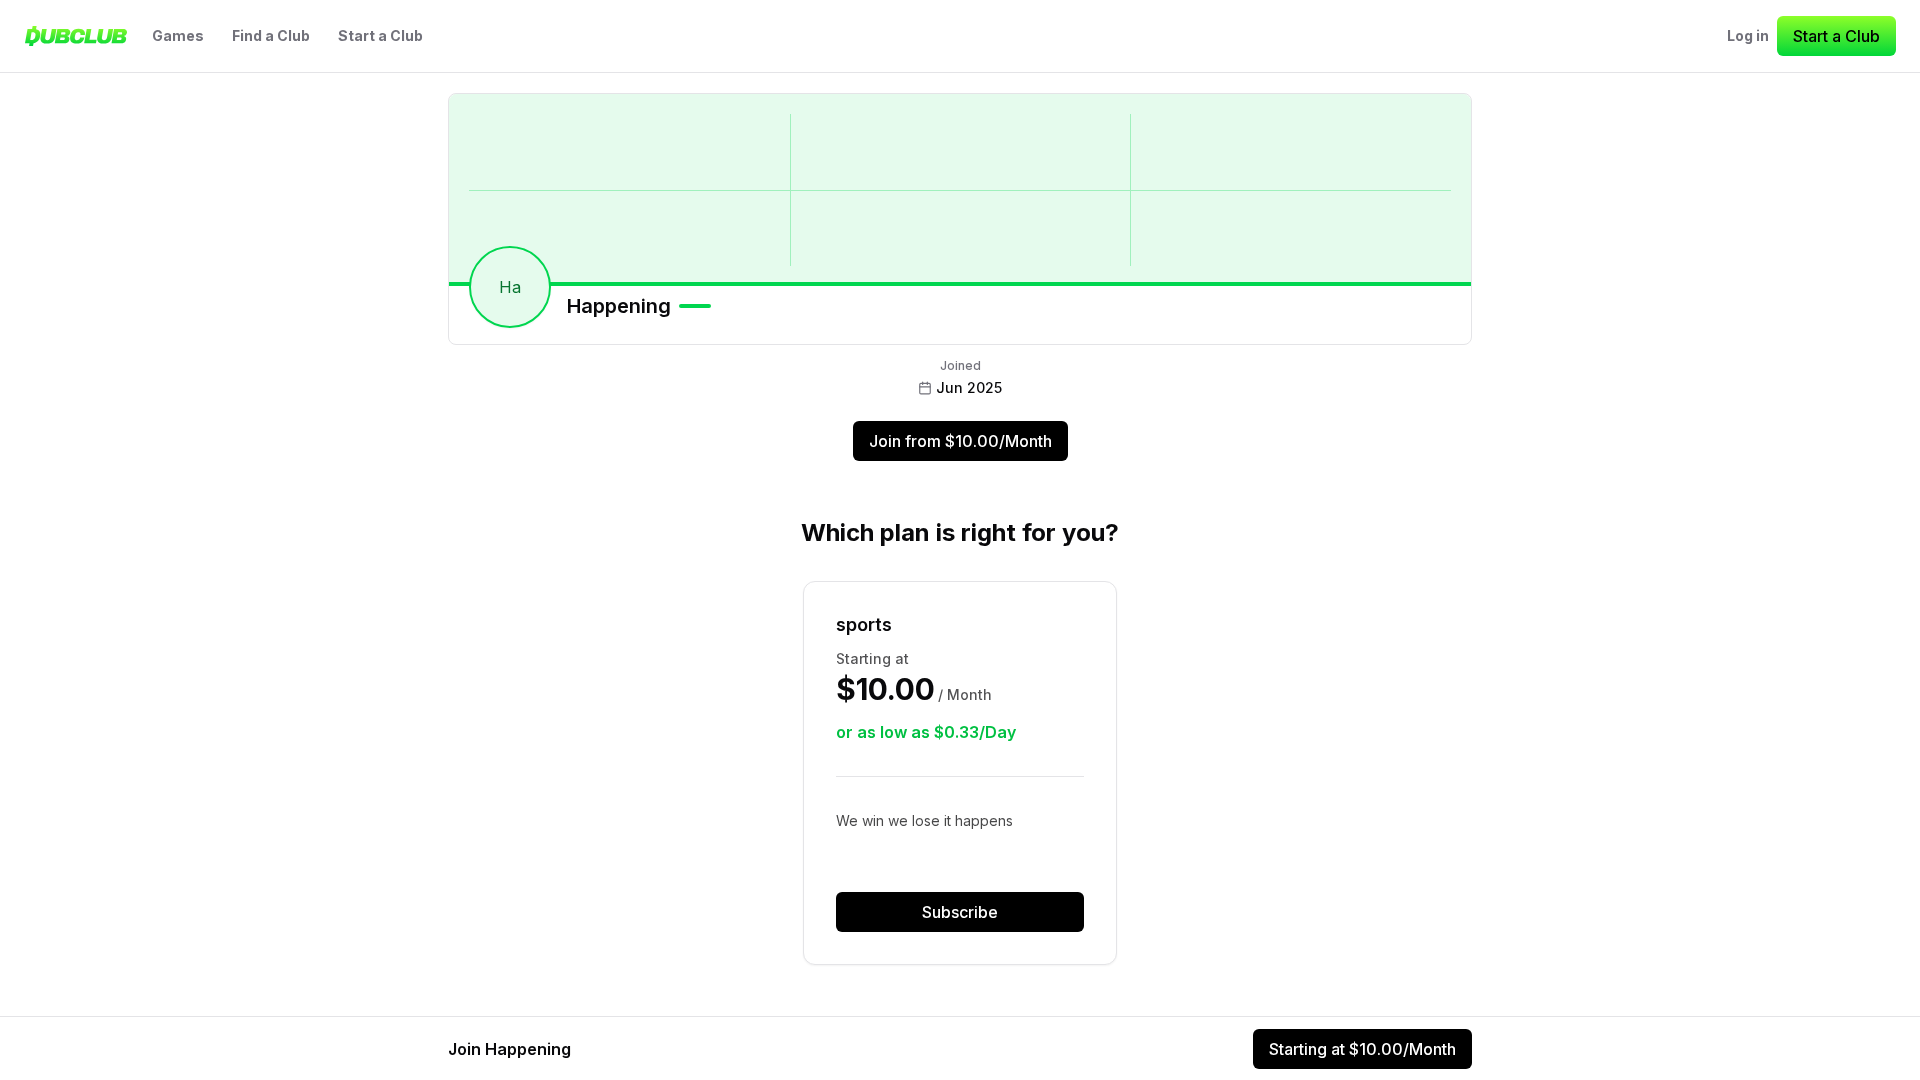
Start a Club (380, 35)
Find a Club (271, 35)
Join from (960, 441)
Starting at (1362, 1049)
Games (178, 35)
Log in (1748, 35)
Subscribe (960, 912)
